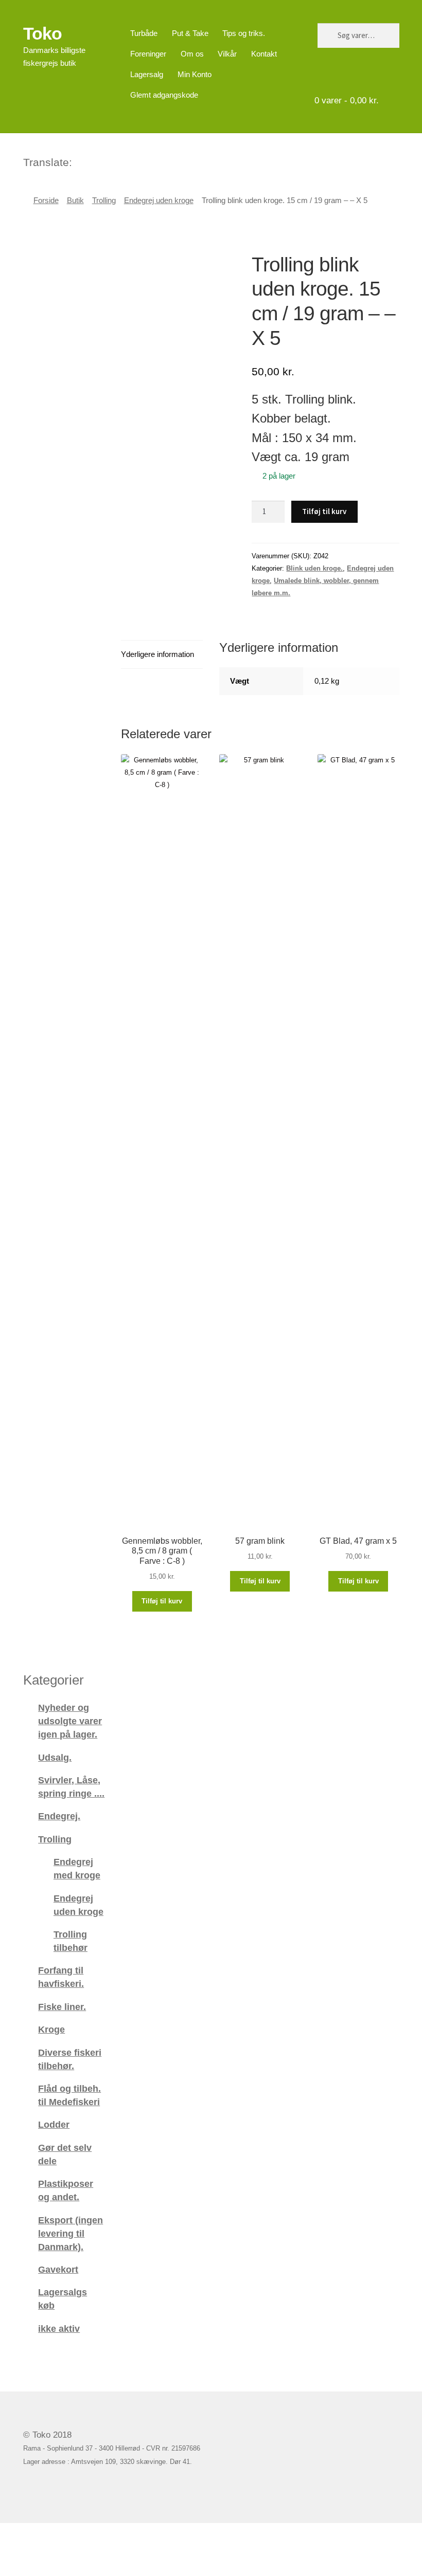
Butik (75, 200)
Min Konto (195, 74)
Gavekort (58, 2269)
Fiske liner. (62, 2007)
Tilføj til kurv (324, 511)
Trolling (104, 200)
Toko (42, 33)
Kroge (51, 2029)
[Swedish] (121, 161)
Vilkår (227, 54)
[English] (94, 161)
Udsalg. (55, 1757)
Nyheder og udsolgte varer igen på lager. (70, 1721)
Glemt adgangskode (164, 95)
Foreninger (148, 54)
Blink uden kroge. (314, 568)
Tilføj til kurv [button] (162, 1601)
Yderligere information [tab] (157, 654)
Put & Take (190, 33)
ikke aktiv (59, 2328)
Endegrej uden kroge (159, 200)
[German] (108, 161)
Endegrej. (59, 1816)
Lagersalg (147, 74)
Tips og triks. (244, 33)
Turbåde (144, 33)
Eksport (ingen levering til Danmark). (71, 2233)
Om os (192, 54)
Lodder (54, 2124)
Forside (46, 200)
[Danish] (81, 161)
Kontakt (264, 54)
